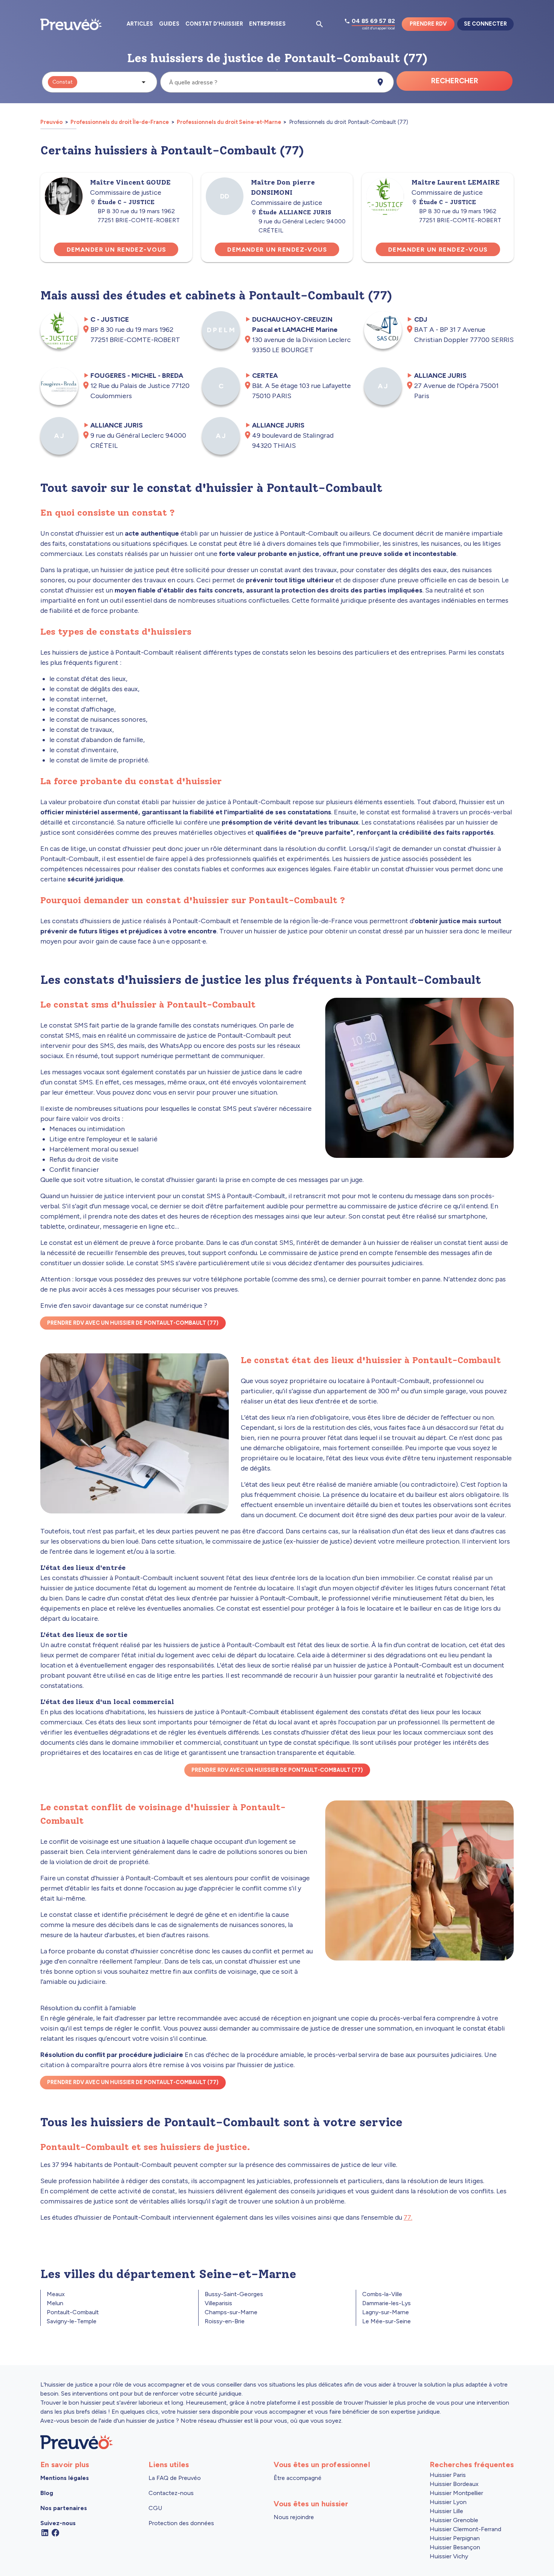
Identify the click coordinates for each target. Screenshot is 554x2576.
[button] (99, 82)
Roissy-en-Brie (225, 2321)
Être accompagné (298, 2478)
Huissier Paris (448, 2475)
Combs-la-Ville (382, 2294)
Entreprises (267, 24)
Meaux (56, 2294)
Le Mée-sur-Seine (386, 2321)
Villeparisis (218, 2303)
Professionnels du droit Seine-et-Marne (229, 122)
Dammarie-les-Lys (386, 2303)
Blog (47, 2493)
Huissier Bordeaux (454, 2484)
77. (408, 2217)
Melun (55, 2303)
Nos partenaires (64, 2508)
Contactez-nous (171, 2493)
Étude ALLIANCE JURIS (295, 212)
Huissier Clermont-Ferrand (465, 2529)
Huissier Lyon (448, 2502)
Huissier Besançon (455, 2547)
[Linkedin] (45, 2532)
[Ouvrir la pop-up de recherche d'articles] (320, 24)
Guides (169, 24)
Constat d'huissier (214, 24)
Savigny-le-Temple (72, 2321)
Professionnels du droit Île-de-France (120, 122)
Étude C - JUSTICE (126, 202)
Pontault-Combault (73, 2312)
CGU (155, 2508)
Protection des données (181, 2523)
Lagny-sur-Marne (386, 2312)
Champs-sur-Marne (231, 2312)
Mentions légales (65, 2478)
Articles (140, 24)
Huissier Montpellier (456, 2493)
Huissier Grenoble (454, 2520)
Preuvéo (52, 122)
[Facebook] (55, 2532)
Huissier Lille (446, 2511)
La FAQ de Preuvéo (175, 2478)
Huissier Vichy (449, 2556)
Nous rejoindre (294, 2517)
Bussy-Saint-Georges (234, 2294)
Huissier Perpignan (455, 2538)
